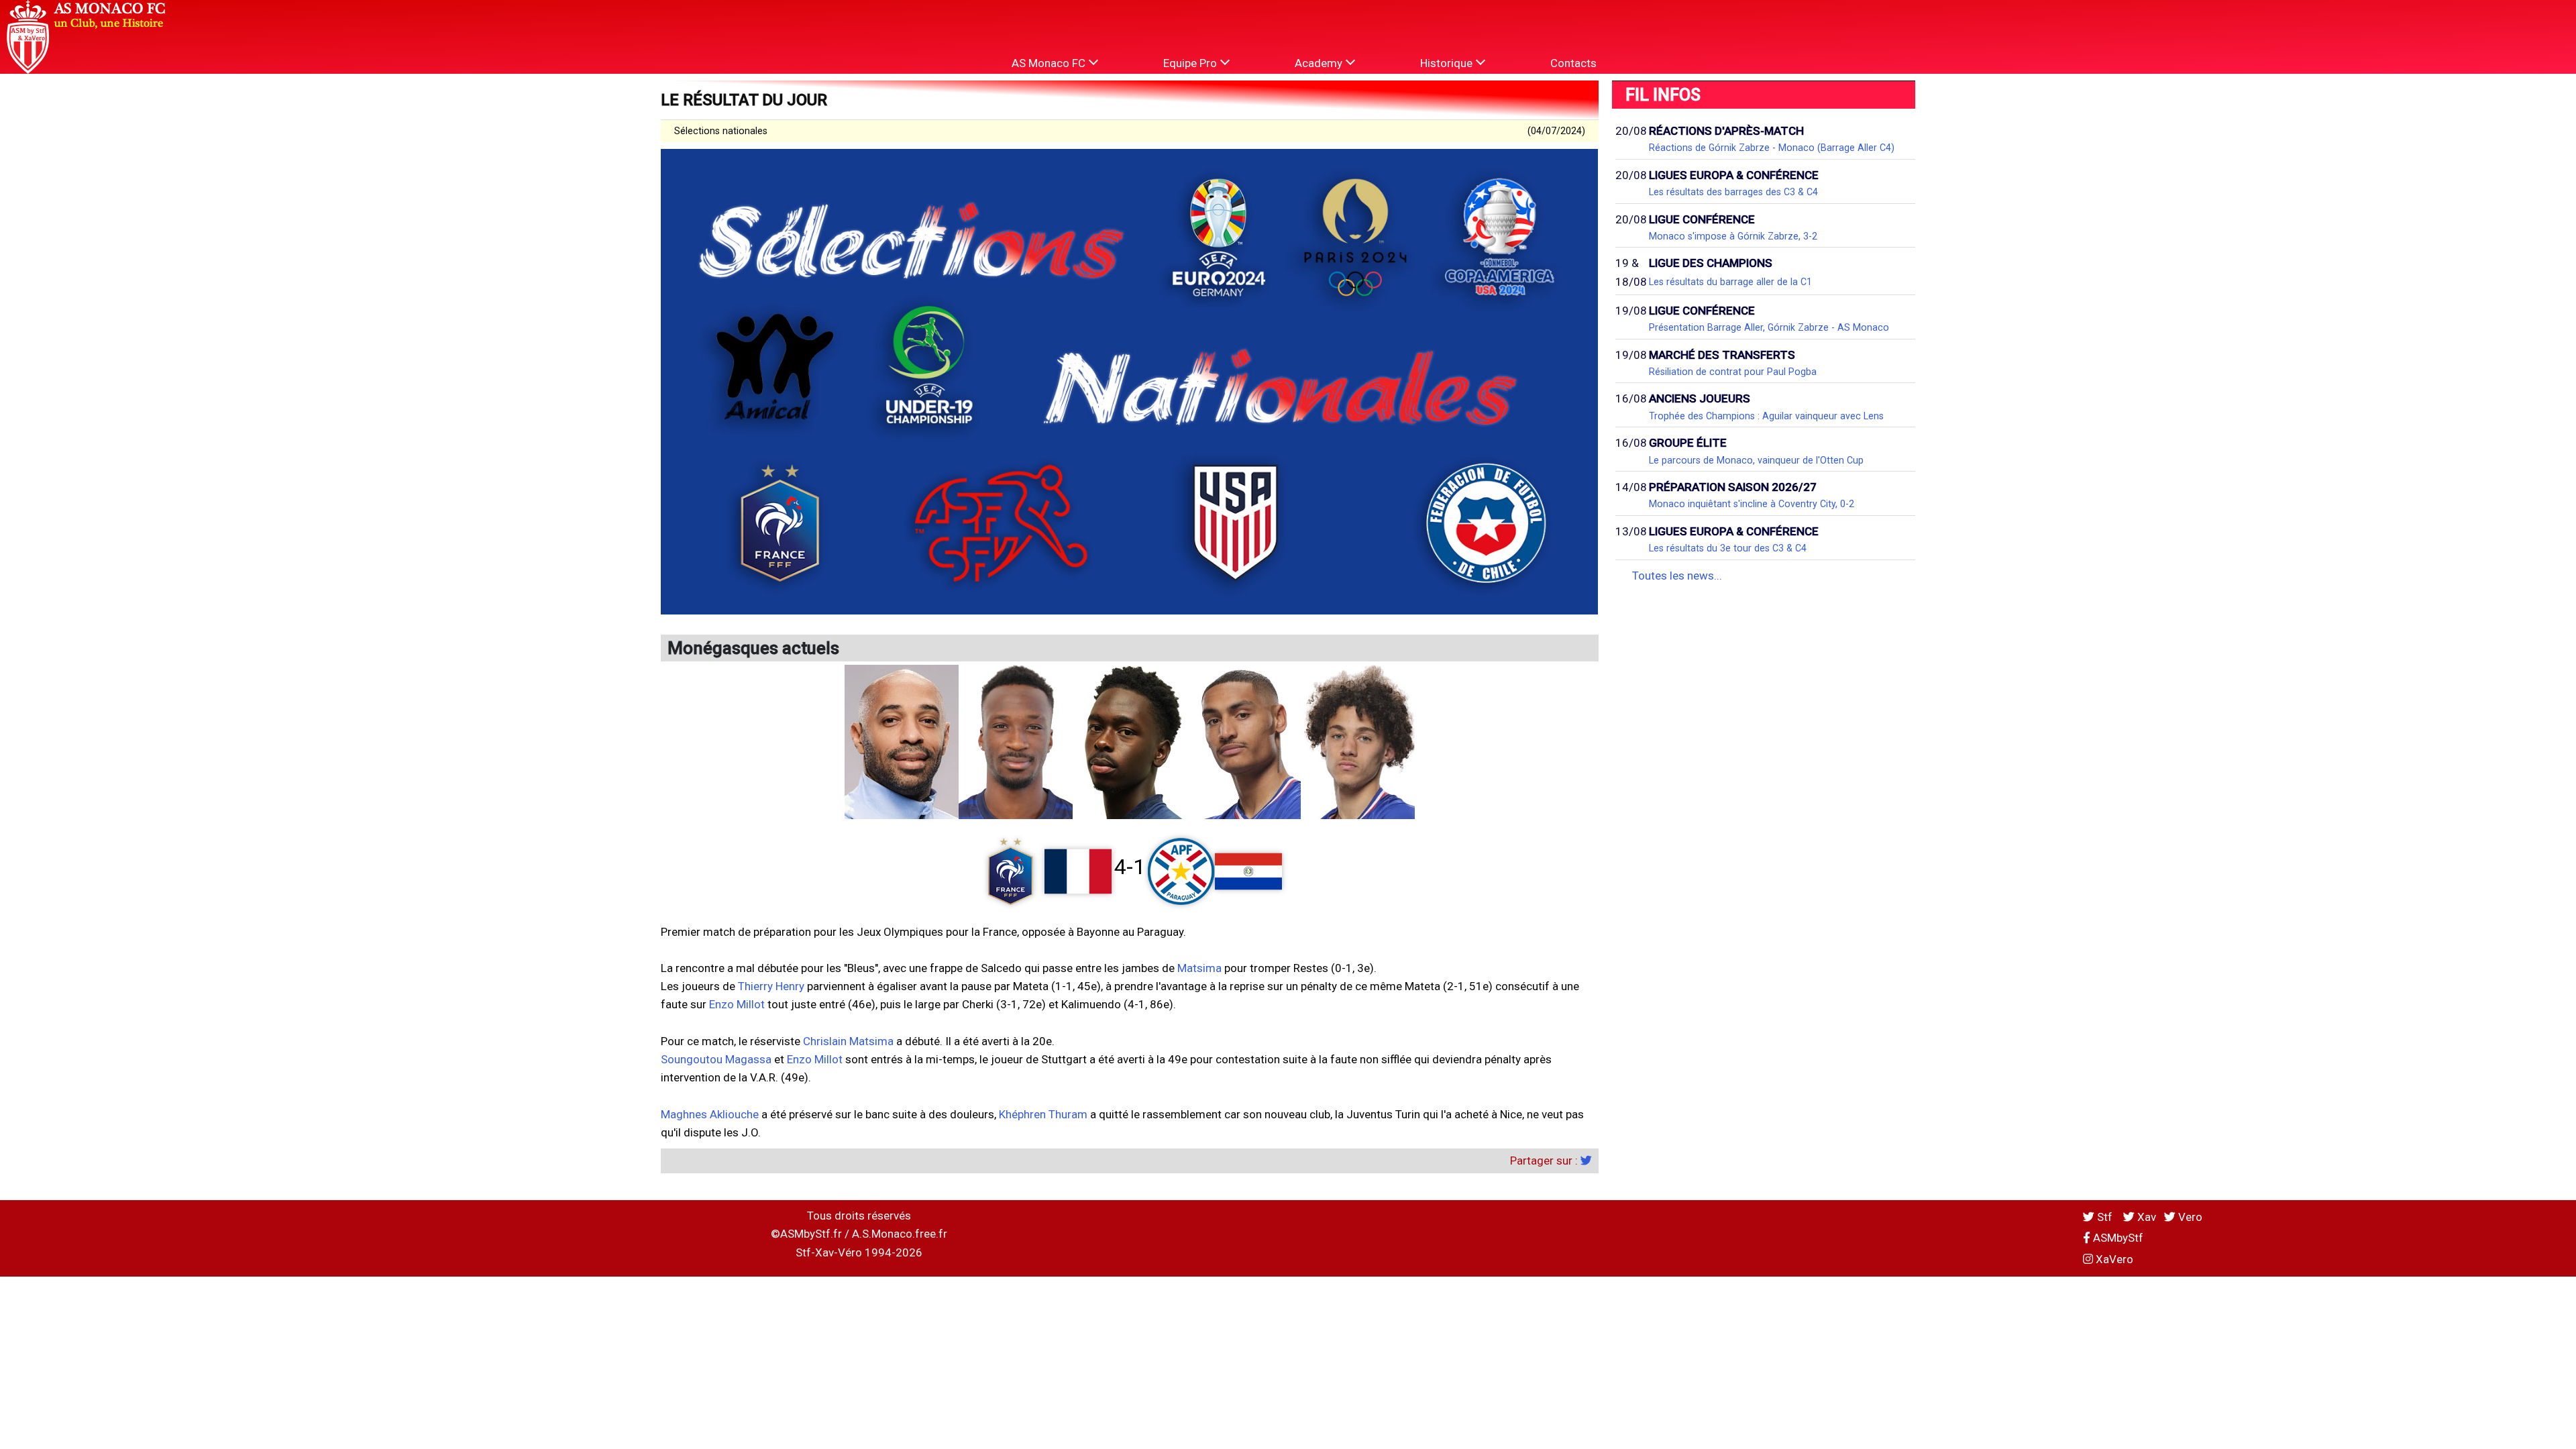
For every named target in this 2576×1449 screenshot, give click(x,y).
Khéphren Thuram (1043, 1114)
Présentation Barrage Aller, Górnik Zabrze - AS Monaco (1769, 327)
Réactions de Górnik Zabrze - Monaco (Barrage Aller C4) (1772, 148)
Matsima (1199, 968)
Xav (2145, 1217)
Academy (1320, 63)
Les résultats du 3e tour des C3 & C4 (1728, 548)
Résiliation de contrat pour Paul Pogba (1733, 372)
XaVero (2113, 1259)
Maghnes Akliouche (710, 1114)
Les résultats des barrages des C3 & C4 (1733, 192)
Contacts (1573, 63)
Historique (1448, 63)
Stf (2105, 1217)
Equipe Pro (1191, 63)
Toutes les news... (1677, 576)
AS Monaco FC (1050, 63)
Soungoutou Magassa (716, 1059)
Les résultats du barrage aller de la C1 (1730, 282)
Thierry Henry (771, 986)
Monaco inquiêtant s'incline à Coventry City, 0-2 (1752, 504)
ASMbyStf (2117, 1238)
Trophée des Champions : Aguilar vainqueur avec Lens (1766, 416)
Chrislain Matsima (848, 1041)
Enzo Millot (737, 1004)
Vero (2189, 1217)
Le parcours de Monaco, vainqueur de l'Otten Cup (1756, 460)
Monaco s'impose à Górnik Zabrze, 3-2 (1733, 236)
